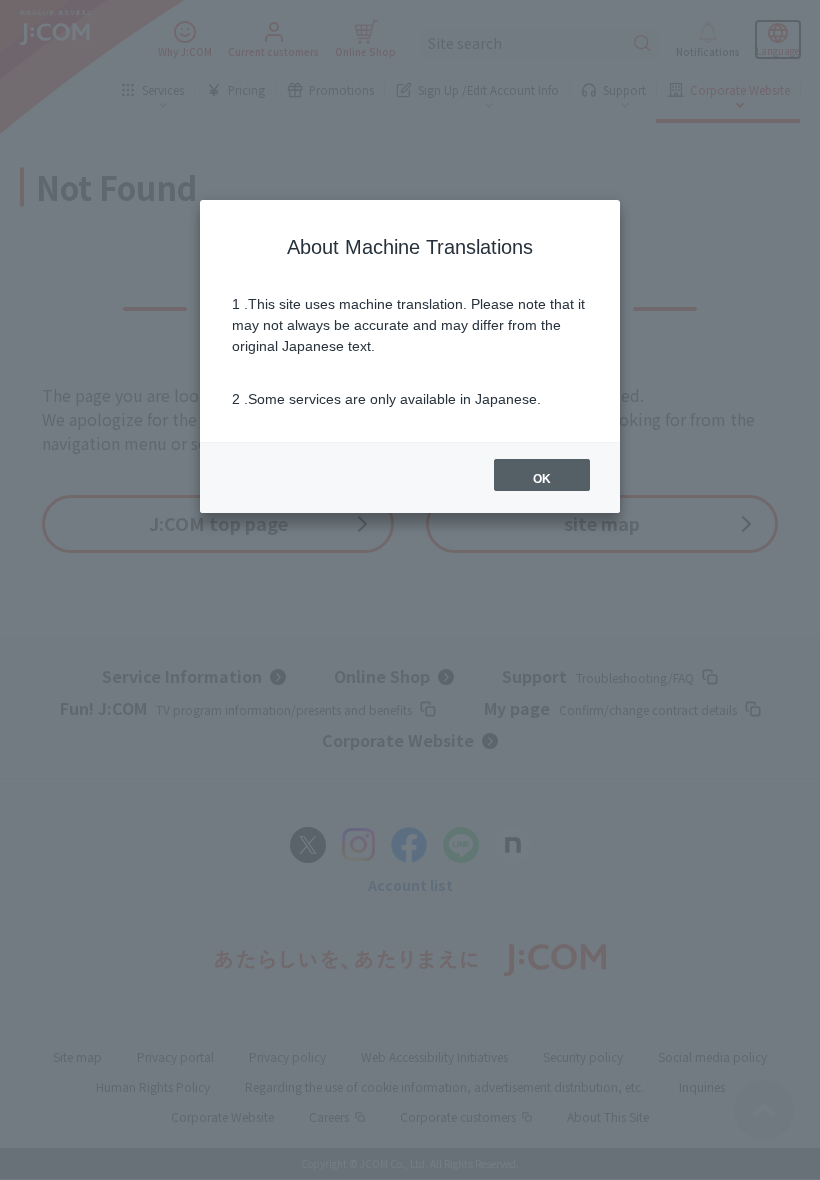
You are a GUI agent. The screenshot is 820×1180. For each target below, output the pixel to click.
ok (542, 479)
